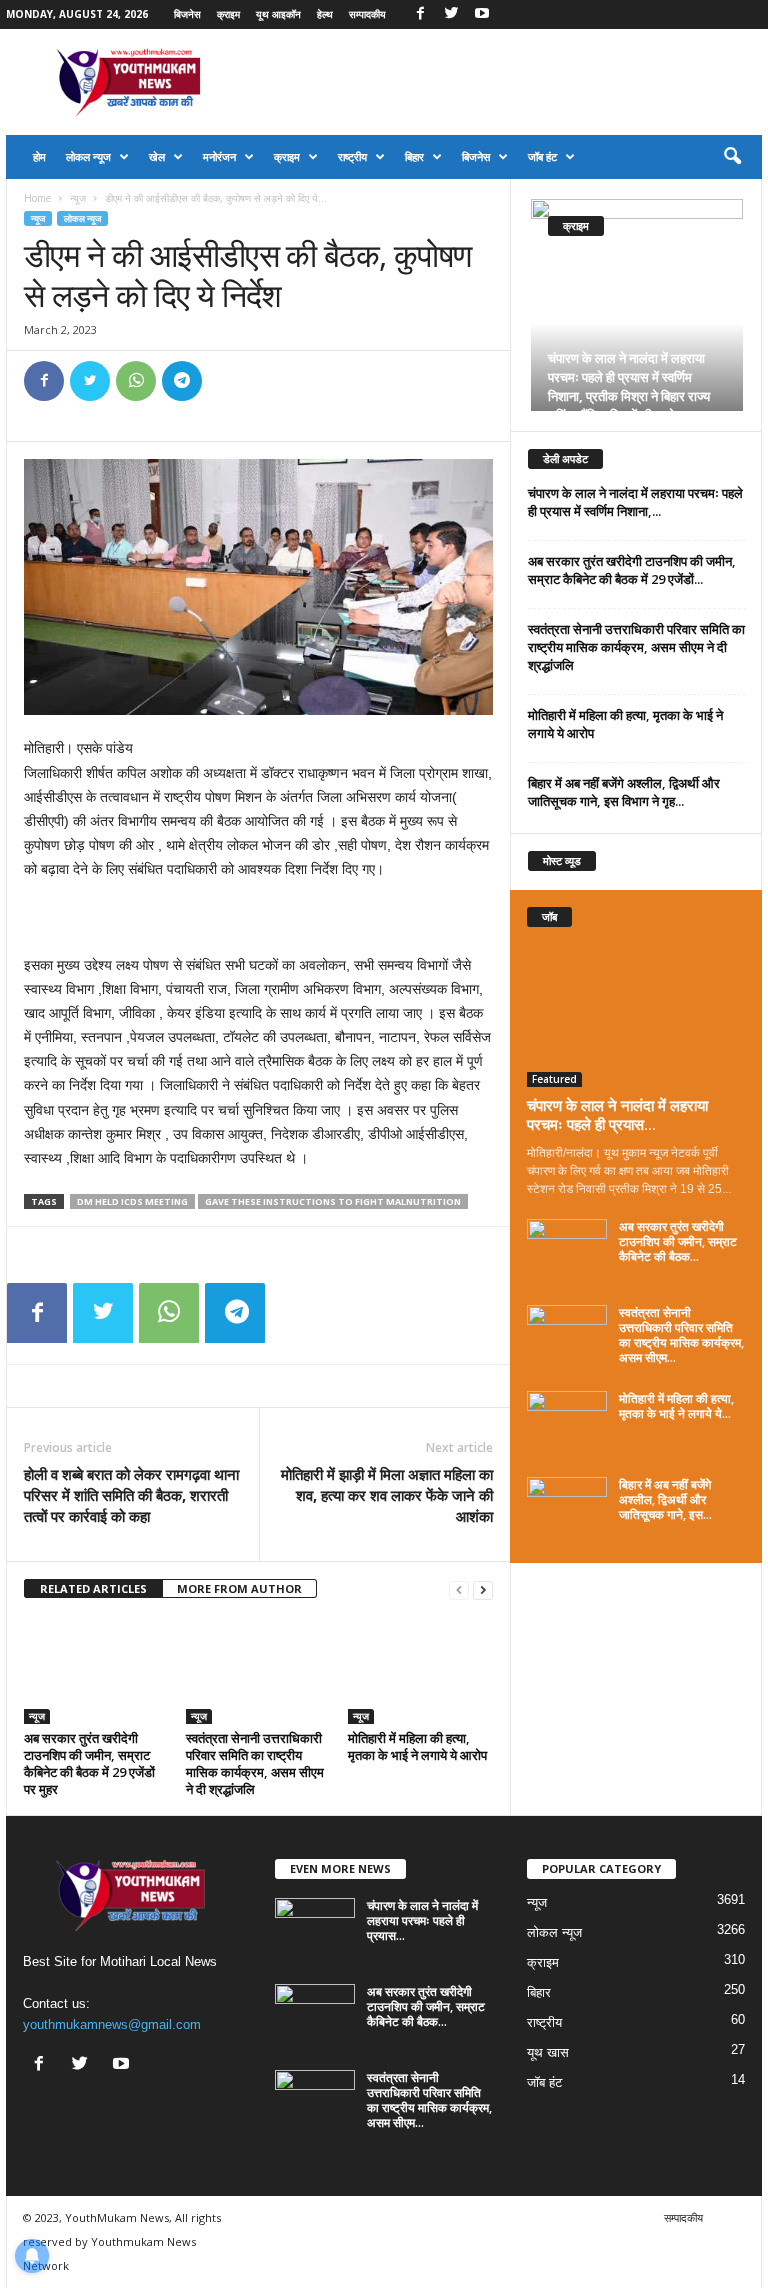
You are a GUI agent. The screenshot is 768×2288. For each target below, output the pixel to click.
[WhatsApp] (136, 381)
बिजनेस (187, 14)
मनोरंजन (219, 156)
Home (37, 198)
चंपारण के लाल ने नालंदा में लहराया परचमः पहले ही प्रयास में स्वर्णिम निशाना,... (635, 502)
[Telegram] (182, 381)
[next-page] (483, 1589)
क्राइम (228, 14)
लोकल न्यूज (88, 156)
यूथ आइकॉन (278, 14)
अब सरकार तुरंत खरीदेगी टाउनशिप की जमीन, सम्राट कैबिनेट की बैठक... (678, 1241)
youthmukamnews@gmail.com (112, 2024)
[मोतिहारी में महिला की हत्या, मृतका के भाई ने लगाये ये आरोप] (420, 1670)
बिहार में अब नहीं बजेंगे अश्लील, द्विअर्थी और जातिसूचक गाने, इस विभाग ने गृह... (624, 792)
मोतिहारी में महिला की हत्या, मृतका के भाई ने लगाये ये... (676, 1406)
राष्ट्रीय (352, 156)
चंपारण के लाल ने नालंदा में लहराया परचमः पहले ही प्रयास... (617, 1114)
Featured (554, 1079)
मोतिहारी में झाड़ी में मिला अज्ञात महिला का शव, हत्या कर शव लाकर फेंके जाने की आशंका (387, 1495)
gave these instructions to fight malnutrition (333, 1201)
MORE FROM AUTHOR (239, 1588)
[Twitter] (451, 14)
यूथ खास (548, 2052)
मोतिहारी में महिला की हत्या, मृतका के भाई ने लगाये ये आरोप (417, 1746)
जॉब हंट (542, 156)
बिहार (414, 156)
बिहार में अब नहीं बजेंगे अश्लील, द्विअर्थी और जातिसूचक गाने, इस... (665, 1499)
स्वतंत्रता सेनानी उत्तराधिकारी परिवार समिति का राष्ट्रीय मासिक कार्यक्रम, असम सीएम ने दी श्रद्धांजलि (255, 1763)
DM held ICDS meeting (132, 1201)
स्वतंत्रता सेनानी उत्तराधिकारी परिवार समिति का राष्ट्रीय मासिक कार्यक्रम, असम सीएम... (681, 1335)
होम (39, 156)
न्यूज (78, 198)
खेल (157, 156)
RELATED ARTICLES (93, 1588)
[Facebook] (420, 14)
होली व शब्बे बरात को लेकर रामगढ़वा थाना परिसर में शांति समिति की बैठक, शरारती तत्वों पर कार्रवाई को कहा (131, 1495)
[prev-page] (459, 1589)
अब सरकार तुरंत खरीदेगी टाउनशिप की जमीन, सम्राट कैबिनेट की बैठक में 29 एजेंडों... (632, 570)
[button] (732, 157)
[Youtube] (482, 14)
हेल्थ (325, 14)
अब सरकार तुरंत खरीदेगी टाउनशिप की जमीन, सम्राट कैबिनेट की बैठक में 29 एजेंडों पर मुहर (89, 1763)
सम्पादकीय (367, 14)
